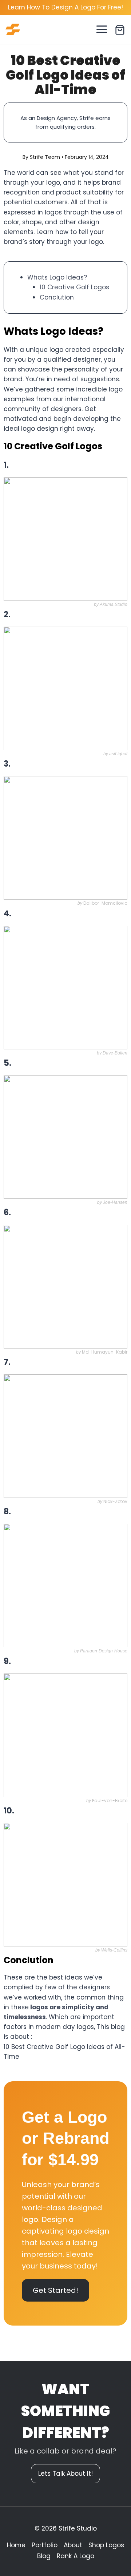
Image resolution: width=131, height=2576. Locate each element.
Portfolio (45, 2545)
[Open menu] (102, 29)
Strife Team (45, 157)
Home (16, 2545)
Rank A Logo (76, 2556)
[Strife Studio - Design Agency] (13, 29)
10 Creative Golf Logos (74, 287)
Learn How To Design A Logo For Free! (65, 7)
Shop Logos (106, 2545)
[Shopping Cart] (123, 29)
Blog (44, 2556)
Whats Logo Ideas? (57, 277)
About (73, 2545)
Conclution (57, 297)
